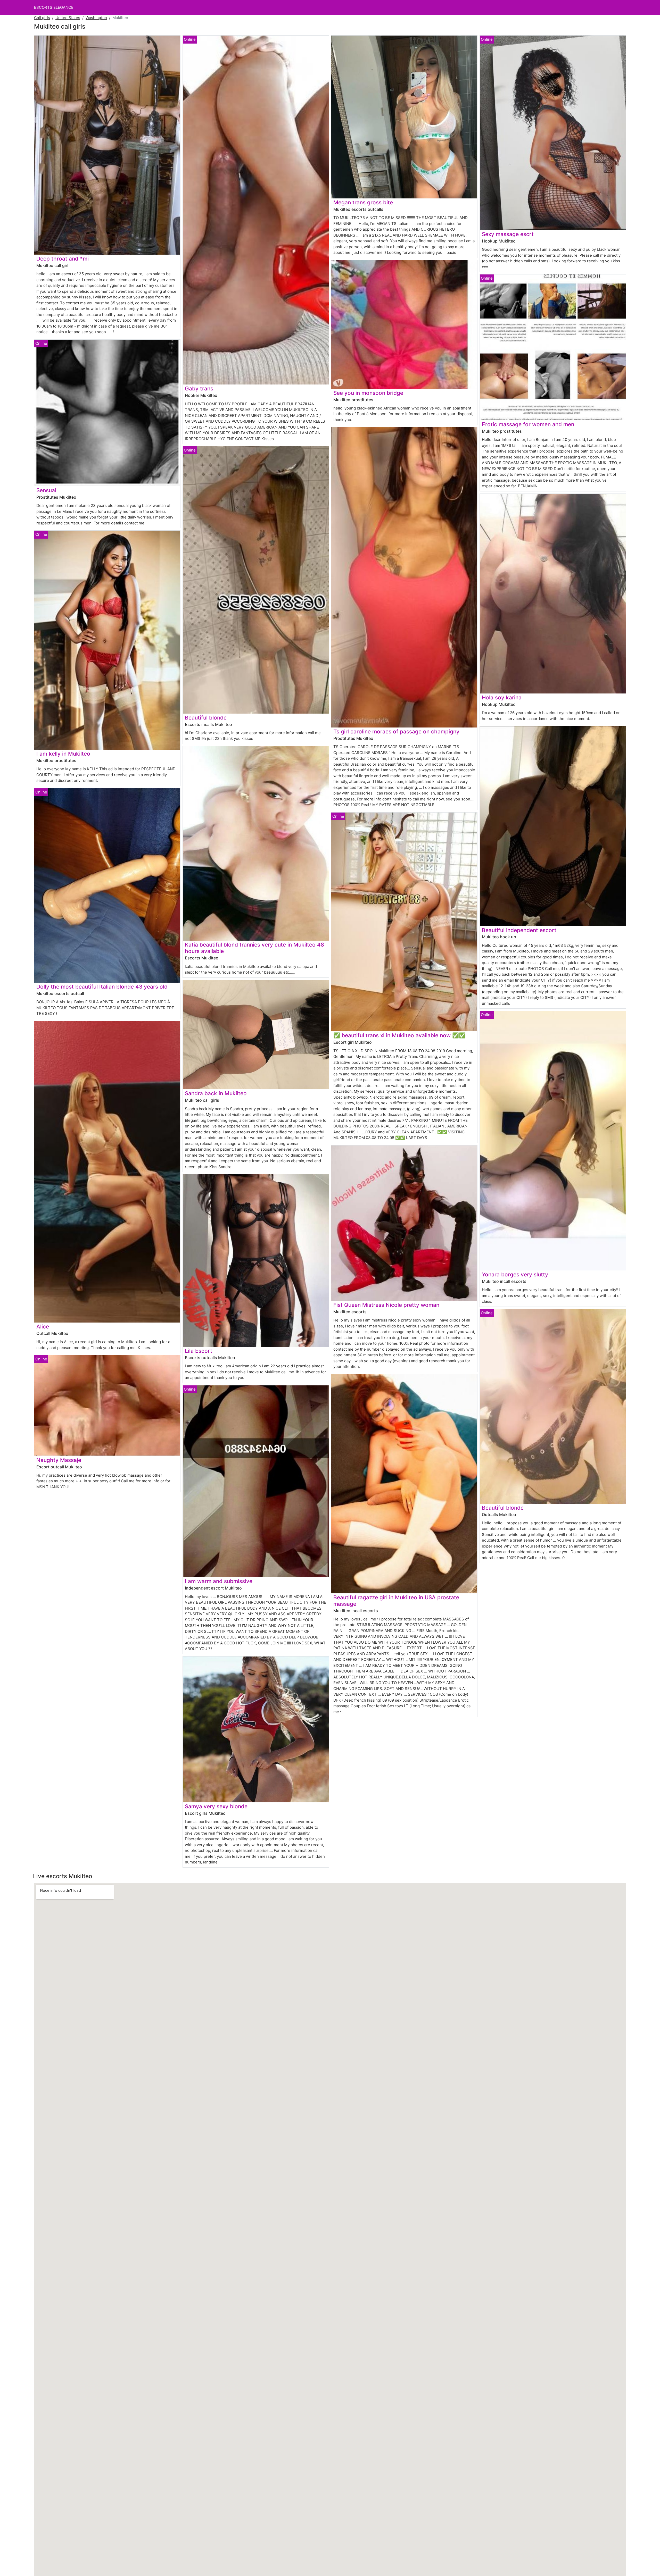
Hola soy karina (502, 697)
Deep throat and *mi (63, 259)
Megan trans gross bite (363, 202)
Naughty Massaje (59, 1460)
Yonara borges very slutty (515, 1274)
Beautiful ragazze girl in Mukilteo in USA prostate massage (396, 1601)
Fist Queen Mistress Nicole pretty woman (386, 1305)
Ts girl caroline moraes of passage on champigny (396, 731)
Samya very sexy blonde (216, 1806)
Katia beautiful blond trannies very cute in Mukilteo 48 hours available (254, 948)
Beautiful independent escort (519, 930)
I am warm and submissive (219, 1581)
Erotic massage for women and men (528, 424)
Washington (96, 18)
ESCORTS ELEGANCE (54, 7)
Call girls (42, 18)
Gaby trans (199, 388)
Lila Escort (199, 1351)
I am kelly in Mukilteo (63, 754)
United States (68, 18)
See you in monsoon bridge (368, 393)
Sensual (46, 490)
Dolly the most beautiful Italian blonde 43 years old (102, 987)
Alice (43, 1327)
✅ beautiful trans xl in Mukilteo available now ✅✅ (399, 1035)
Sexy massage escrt (508, 234)
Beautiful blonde (206, 718)
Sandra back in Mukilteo (216, 1093)
